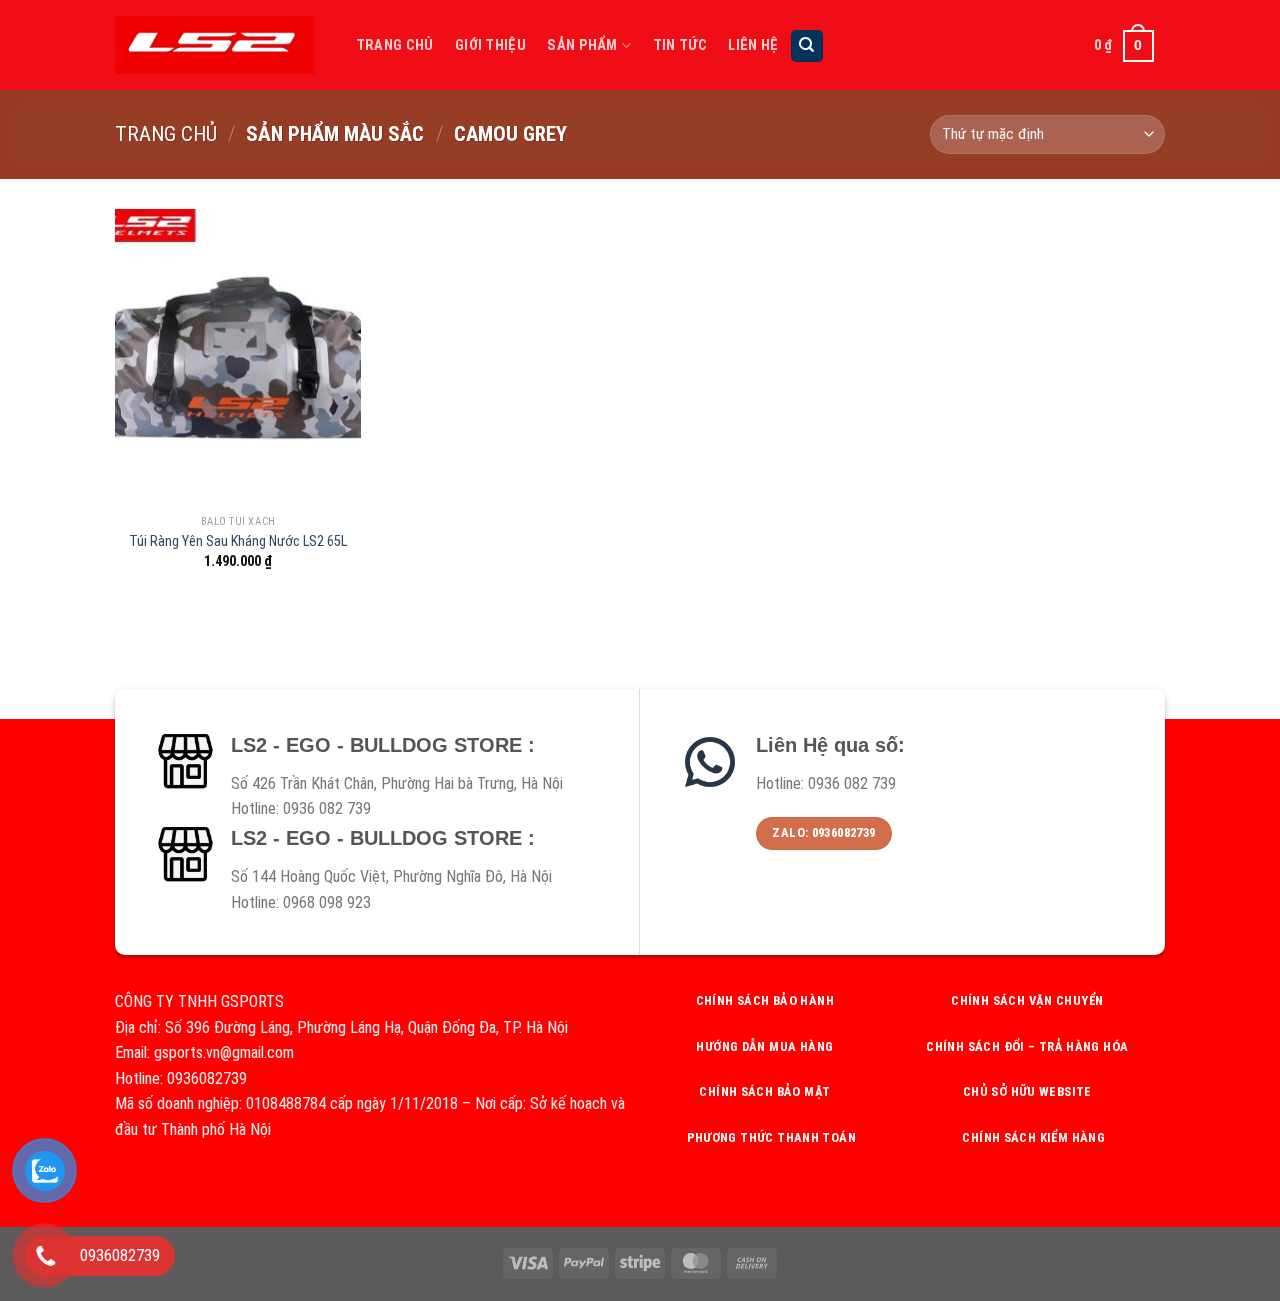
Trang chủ (166, 134)
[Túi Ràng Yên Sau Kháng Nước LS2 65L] (238, 357)
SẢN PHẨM (582, 45)
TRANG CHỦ (395, 45)
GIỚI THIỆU (490, 45)
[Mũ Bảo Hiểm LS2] (215, 45)
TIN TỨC (680, 45)
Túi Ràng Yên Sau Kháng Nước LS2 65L (238, 541)
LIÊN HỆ (753, 45)
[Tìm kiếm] (807, 46)
